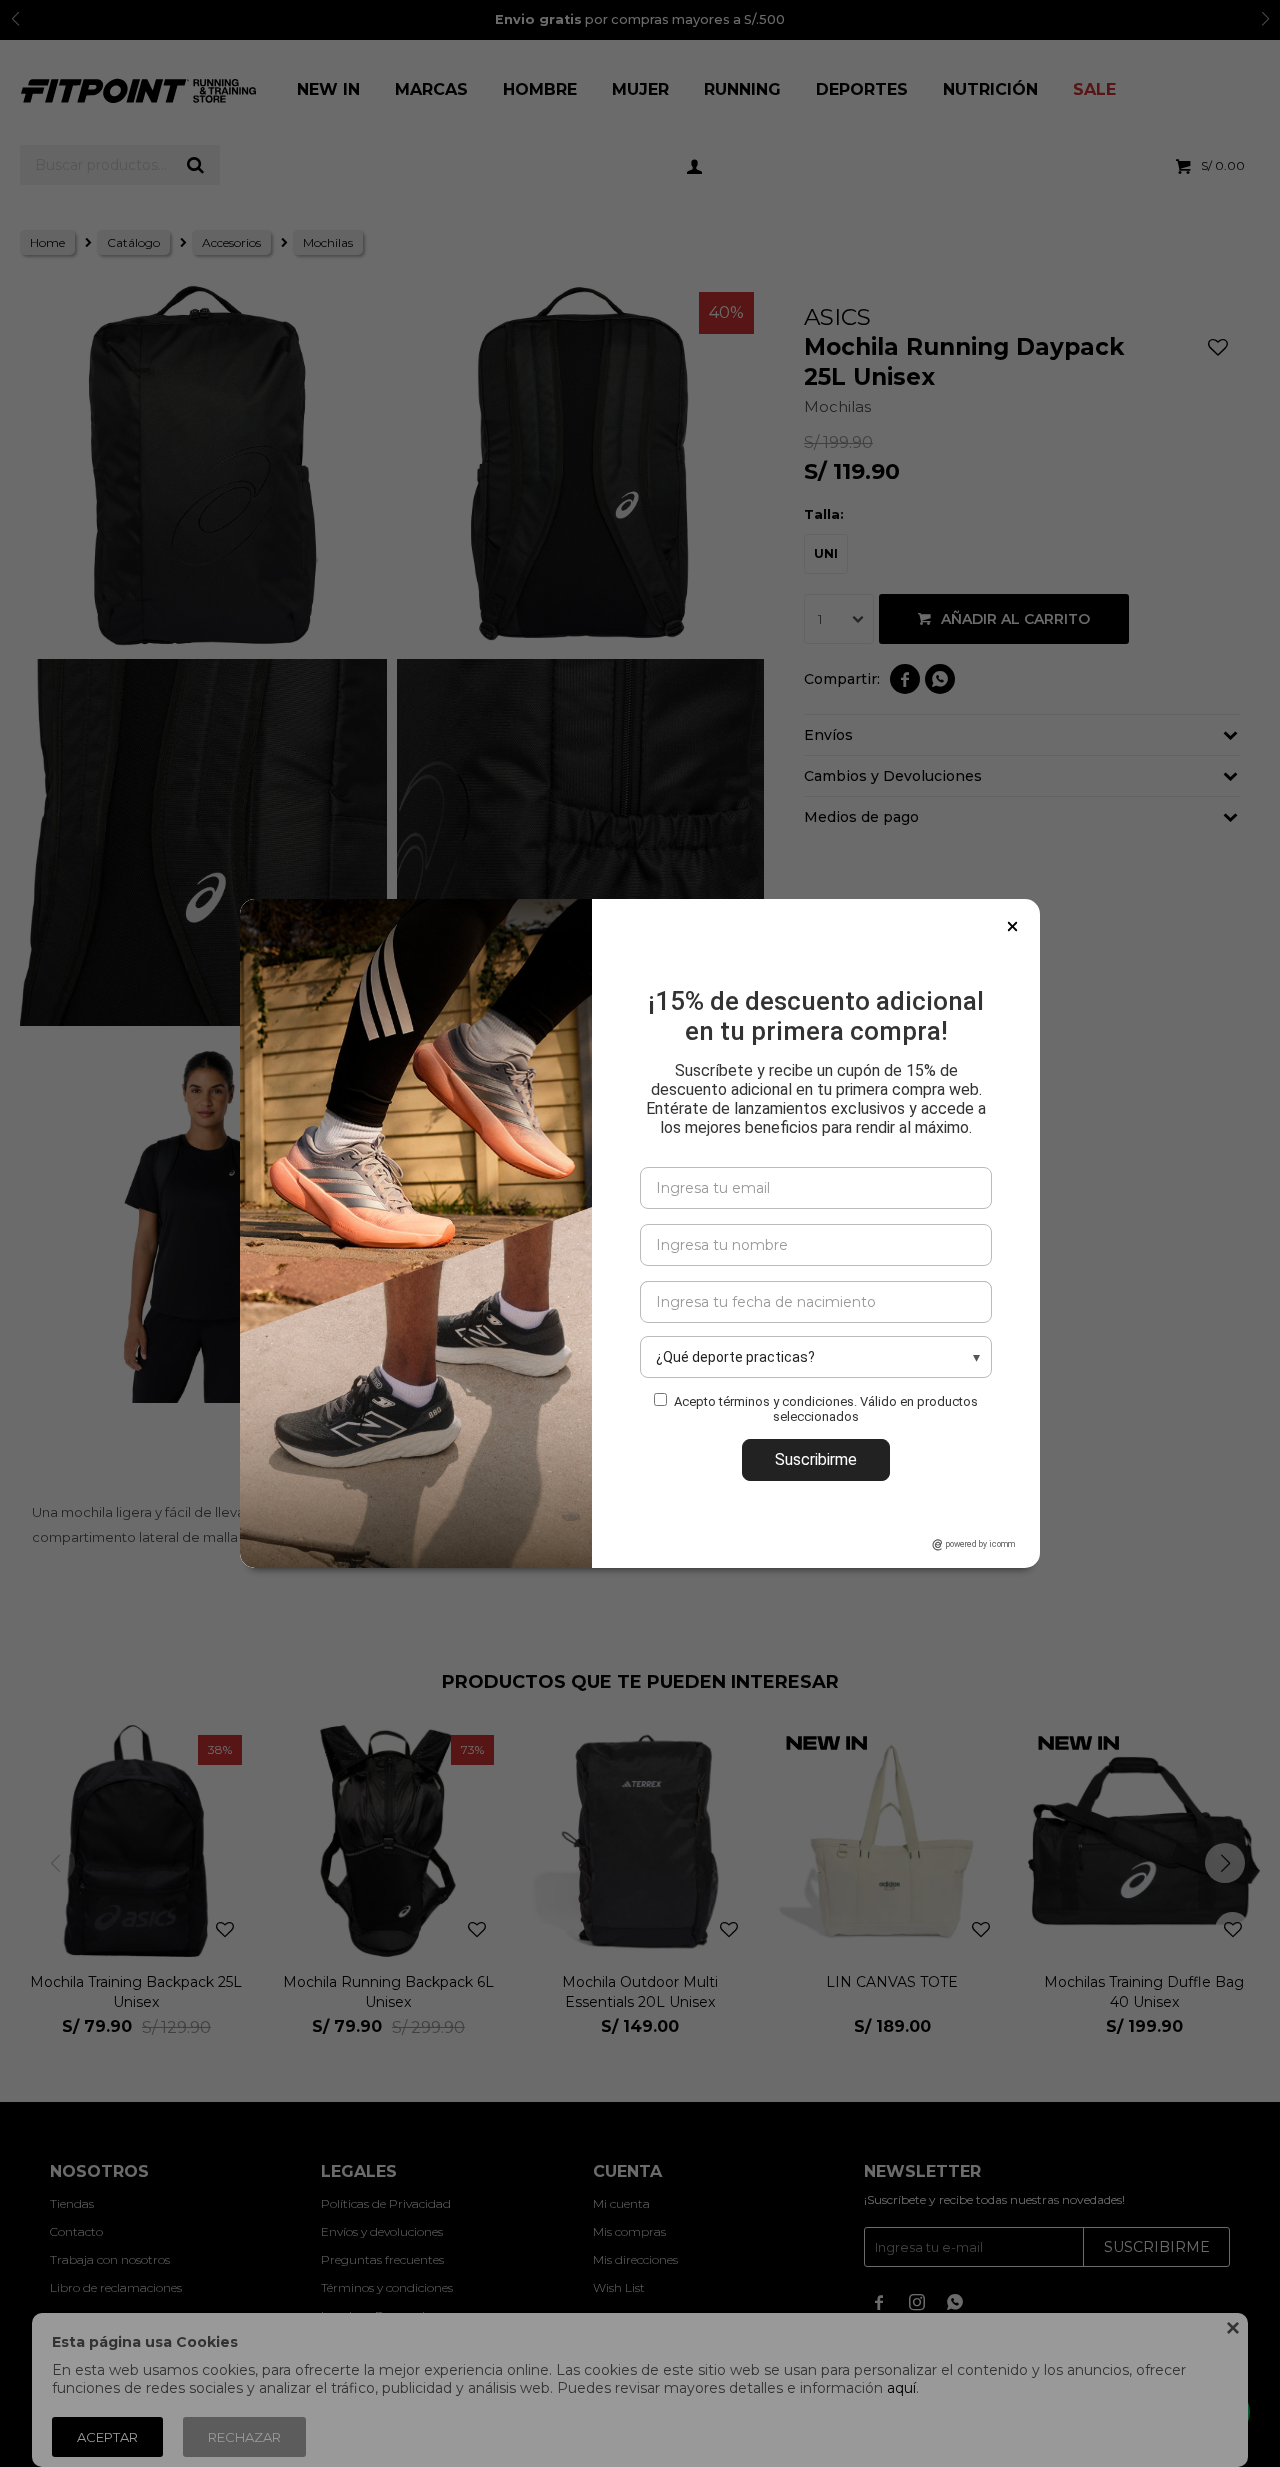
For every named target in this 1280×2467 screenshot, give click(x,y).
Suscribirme (816, 1459)
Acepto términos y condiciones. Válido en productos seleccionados (826, 1409)
